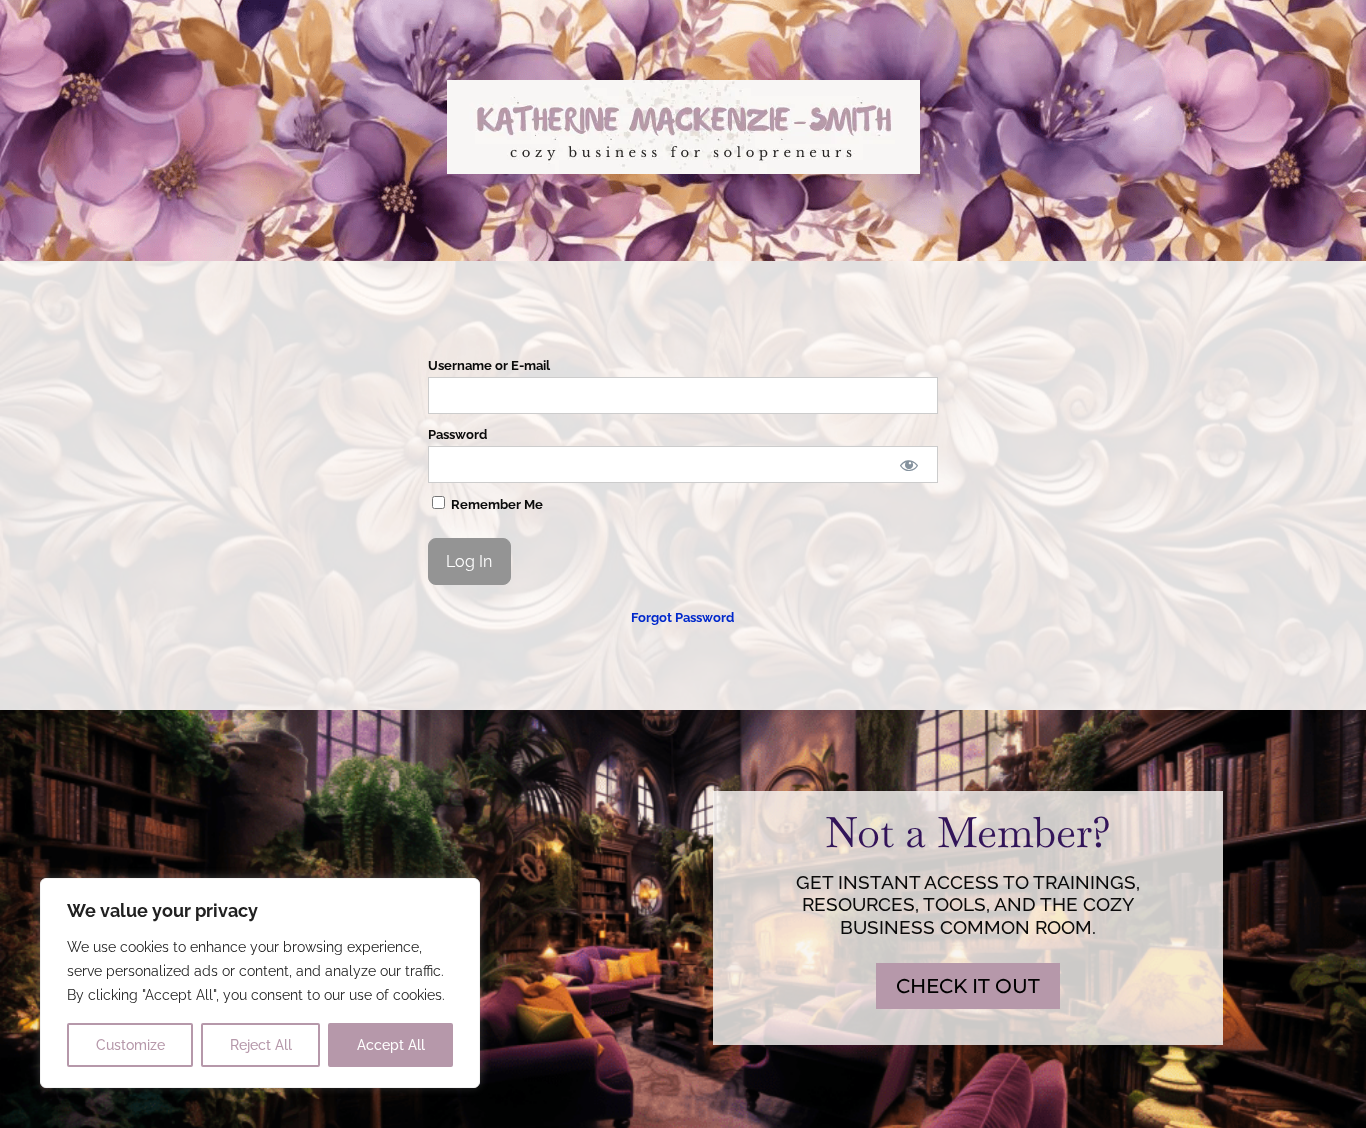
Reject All (261, 1045)
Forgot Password (682, 617)
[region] (260, 983)
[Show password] (909, 464)
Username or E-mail (489, 365)
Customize (130, 1045)
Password (457, 434)
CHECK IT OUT (968, 986)
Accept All (391, 1045)
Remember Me (495, 504)
